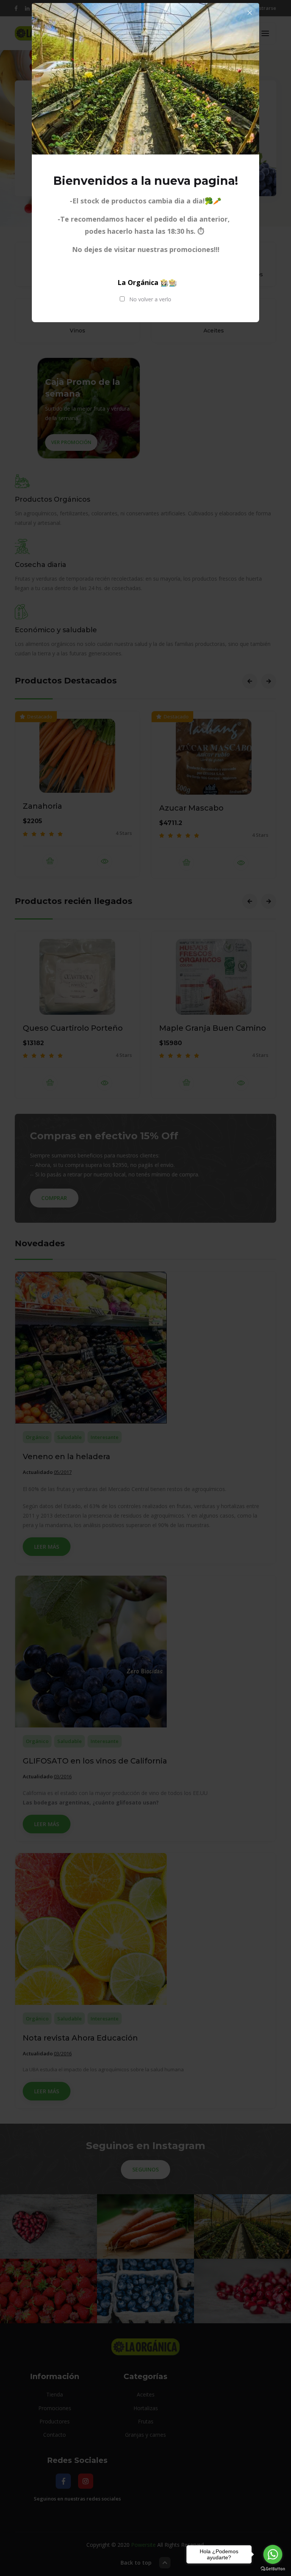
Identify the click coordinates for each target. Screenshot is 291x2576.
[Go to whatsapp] (273, 2554)
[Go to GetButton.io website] (273, 2569)
